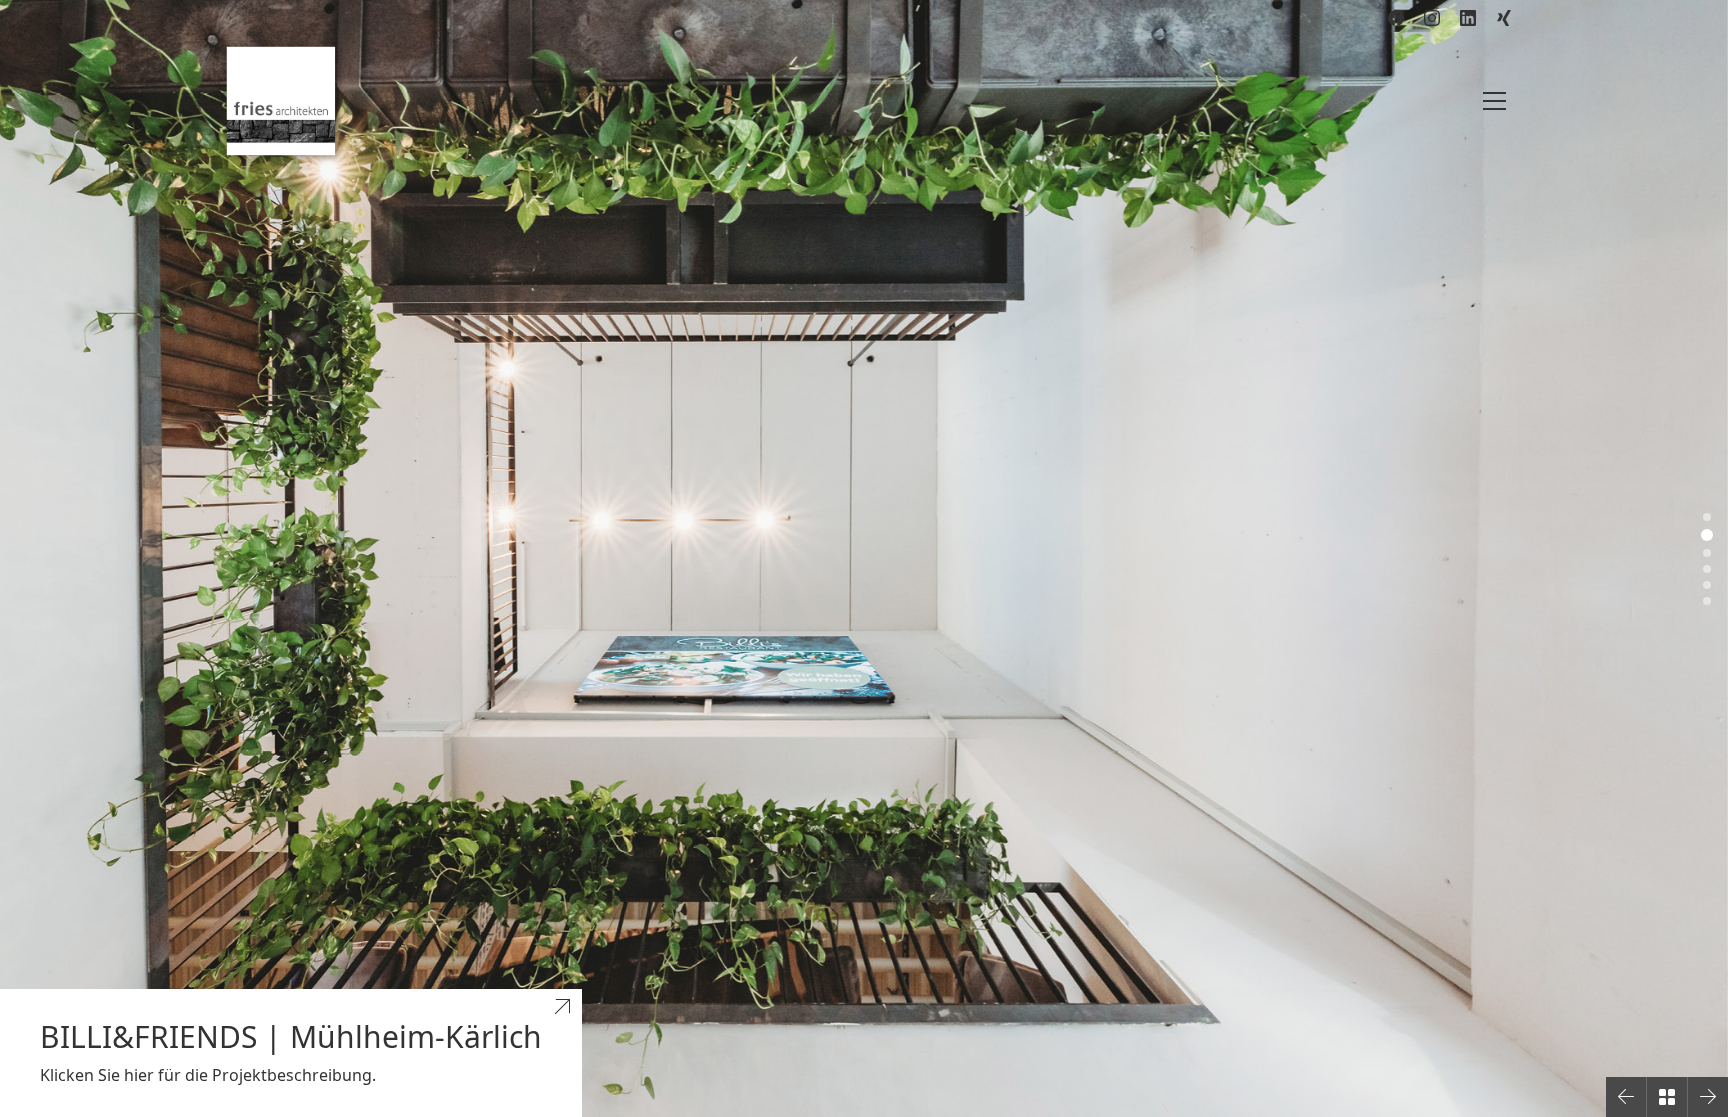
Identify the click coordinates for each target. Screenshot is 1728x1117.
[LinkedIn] (1468, 18)
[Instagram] (1432, 18)
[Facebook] (1396, 18)
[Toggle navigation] (1494, 101)
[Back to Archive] (1667, 1097)
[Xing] (1504, 18)
